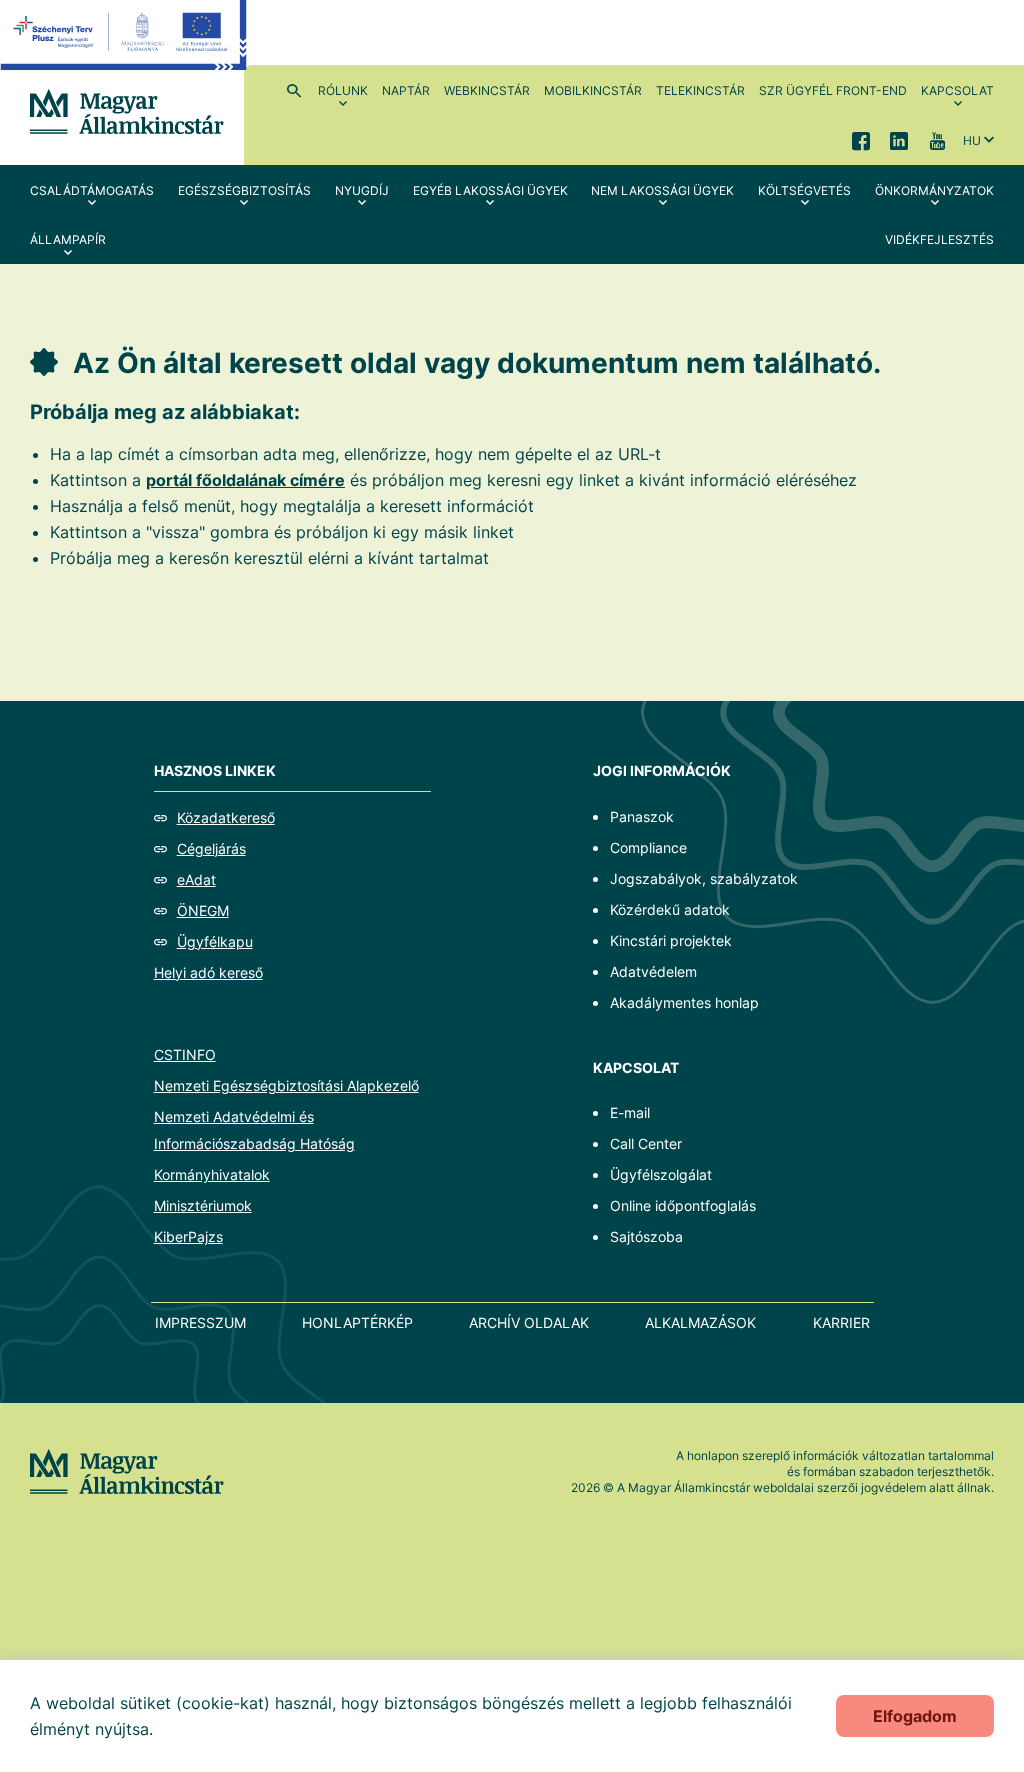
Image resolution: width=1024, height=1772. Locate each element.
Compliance (648, 847)
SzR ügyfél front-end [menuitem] (833, 90)
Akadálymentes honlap (684, 1002)
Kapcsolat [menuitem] (957, 90)
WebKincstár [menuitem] (487, 90)
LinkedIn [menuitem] (899, 140)
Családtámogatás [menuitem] (92, 190)
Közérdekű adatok (670, 909)
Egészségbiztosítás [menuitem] (244, 190)
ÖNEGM (203, 910)
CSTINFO (185, 1054)
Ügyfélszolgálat (661, 1174)
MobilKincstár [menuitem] (593, 90)
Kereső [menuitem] (294, 90)
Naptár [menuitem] (406, 90)
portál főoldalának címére (245, 480)
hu (972, 140)
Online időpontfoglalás (683, 1205)
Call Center (646, 1143)
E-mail (630, 1112)
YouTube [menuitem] (937, 140)
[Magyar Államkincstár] (127, 110)
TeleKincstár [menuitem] (700, 90)
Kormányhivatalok (212, 1174)
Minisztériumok (203, 1205)
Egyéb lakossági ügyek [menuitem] (490, 190)
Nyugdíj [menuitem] (362, 190)
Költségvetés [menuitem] (804, 190)
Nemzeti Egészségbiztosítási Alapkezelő (286, 1085)
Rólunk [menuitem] (343, 90)
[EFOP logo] (123, 50)
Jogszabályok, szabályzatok (704, 878)
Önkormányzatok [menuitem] (934, 190)
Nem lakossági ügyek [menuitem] (662, 190)
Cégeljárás (211, 848)
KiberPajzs (188, 1236)
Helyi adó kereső (208, 972)
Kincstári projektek (671, 940)
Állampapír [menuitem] (68, 239)
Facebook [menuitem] (861, 140)
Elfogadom (915, 1716)
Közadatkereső (226, 817)
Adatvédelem (653, 971)
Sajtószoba (646, 1236)
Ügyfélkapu (215, 941)
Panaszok (642, 816)
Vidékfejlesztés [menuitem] (939, 239)
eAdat (196, 879)
